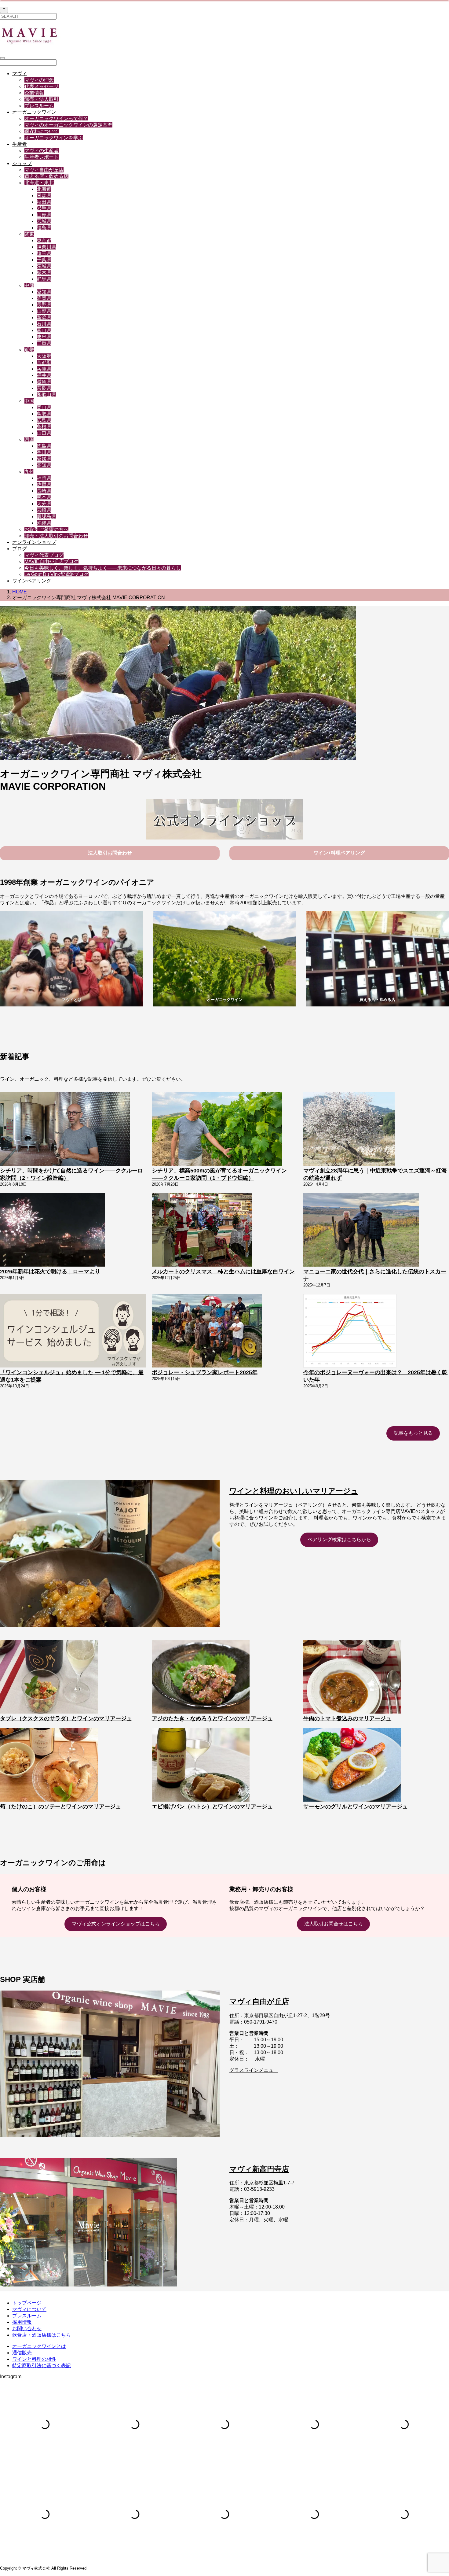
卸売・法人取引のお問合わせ (56, 536)
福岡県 (44, 478)
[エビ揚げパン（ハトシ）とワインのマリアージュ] (201, 1766)
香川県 (44, 452)
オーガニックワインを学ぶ (54, 138)
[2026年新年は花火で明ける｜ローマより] (53, 1231)
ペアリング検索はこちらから (339, 1539)
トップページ (27, 2303)
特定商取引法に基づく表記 (42, 2366)
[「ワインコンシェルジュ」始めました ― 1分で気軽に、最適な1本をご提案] (73, 1331)
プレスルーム (39, 106)
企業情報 (34, 93)
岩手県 (44, 208)
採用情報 (22, 2322)
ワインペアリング (32, 581)
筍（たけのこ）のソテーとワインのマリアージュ (60, 1807)
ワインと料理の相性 (34, 2359)
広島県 (44, 420)
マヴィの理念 (39, 80)
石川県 (44, 324)
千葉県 (44, 260)
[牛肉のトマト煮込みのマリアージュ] (352, 1677)
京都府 (44, 362)
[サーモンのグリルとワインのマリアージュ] (352, 1766)
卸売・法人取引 (42, 99)
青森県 (44, 196)
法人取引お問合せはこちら (334, 1924)
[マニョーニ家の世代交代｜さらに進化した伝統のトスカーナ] (361, 1231)
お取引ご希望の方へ (46, 529)
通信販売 (22, 2353)
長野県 (44, 305)
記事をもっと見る (413, 1433)
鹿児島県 (46, 517)
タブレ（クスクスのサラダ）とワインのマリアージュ (66, 1718)
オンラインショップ (34, 542)
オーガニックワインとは (39, 2346)
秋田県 (44, 202)
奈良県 (44, 388)
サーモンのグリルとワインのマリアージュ (356, 1807)
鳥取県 (44, 414)
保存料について (42, 131)
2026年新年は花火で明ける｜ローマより (50, 1271)
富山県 (44, 330)
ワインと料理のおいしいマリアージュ (294, 1491)
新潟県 (44, 317)
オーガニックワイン (34, 112)
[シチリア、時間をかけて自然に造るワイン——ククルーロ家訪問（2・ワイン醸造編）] (65, 1130)
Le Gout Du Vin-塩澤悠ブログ (57, 574)
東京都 (44, 240)
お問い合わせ (27, 2329)
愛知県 (44, 292)
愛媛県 (44, 459)
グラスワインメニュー (254, 2070)
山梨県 (44, 311)
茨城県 (44, 266)
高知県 (44, 465)
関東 (29, 234)
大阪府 (44, 356)
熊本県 (44, 497)
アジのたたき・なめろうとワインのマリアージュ (212, 1718)
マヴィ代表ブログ (44, 555)
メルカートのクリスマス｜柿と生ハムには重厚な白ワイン (223, 1271)
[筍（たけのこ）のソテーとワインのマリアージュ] (49, 1766)
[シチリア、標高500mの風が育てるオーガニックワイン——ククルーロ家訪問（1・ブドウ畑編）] (217, 1130)
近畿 (29, 350)
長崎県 (44, 491)
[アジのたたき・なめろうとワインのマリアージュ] (201, 1677)
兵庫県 (44, 369)
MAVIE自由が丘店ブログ (51, 561)
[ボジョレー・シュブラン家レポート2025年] (207, 1331)
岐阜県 (44, 337)
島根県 (44, 427)
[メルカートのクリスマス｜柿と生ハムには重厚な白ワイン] (202, 1231)
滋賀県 (44, 382)
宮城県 (44, 221)
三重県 (44, 343)
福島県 (44, 228)
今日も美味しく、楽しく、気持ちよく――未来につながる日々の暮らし (103, 568)
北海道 (44, 189)
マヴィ (20, 74)
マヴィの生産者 (42, 151)
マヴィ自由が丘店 (44, 170)
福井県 (44, 375)
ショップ (22, 163)
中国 (29, 401)
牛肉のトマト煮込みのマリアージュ (347, 1718)
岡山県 (44, 407)
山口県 (44, 433)
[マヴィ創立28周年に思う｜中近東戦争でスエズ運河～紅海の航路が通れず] (349, 1130)
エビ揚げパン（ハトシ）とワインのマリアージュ (212, 1807)
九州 (29, 472)
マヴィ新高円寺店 (259, 2169)
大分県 (44, 504)
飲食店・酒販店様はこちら (42, 2335)
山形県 (44, 215)
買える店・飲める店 (46, 176)
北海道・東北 (39, 183)
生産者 (20, 144)
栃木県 (44, 273)
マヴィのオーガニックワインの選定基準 (68, 125)
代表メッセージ (42, 86)
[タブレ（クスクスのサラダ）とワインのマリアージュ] (49, 1677)
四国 (29, 439)
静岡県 (44, 298)
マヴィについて (29, 2309)
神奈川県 (46, 247)
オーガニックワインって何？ (56, 118)
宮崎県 (44, 510)
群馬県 (44, 279)
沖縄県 (44, 523)
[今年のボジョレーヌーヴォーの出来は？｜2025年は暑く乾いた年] (350, 1331)
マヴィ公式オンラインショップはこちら (116, 1924)
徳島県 (44, 446)
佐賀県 (44, 484)
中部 (29, 285)
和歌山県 (46, 395)
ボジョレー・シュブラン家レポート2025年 (205, 1372)
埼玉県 (44, 253)
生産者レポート (42, 157)
